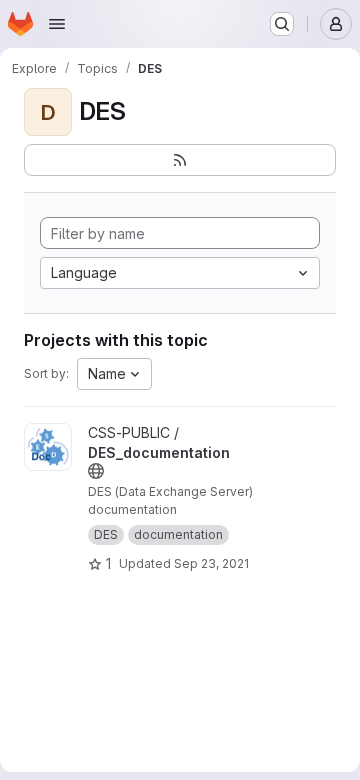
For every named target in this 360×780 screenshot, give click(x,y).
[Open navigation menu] (57, 24)
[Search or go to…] (282, 24)
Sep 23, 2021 (211, 563)
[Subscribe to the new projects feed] (180, 160)
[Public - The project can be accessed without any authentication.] (96, 471)
